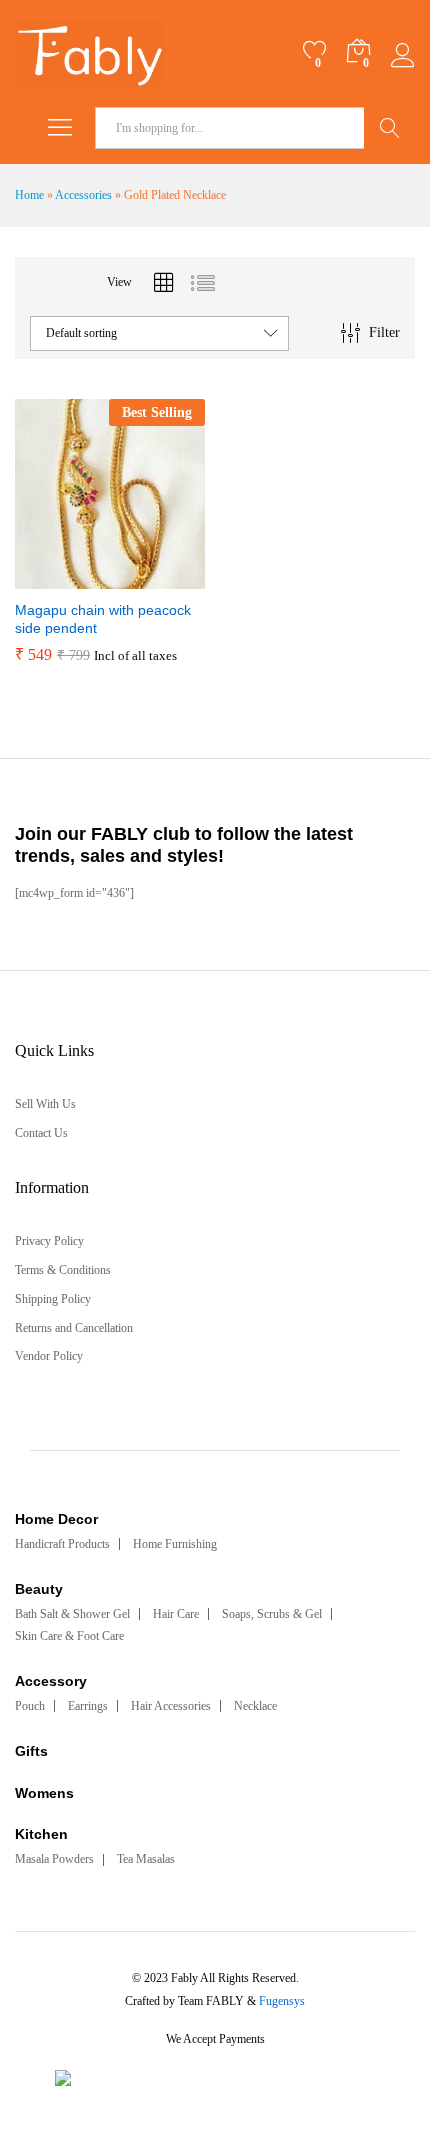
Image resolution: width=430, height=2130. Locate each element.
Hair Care (176, 1614)
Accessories (83, 195)
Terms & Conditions (63, 1270)
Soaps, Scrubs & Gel (272, 1614)
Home (29, 195)
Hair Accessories (171, 1706)
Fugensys (282, 2001)
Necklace (255, 1706)
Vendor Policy (49, 1356)
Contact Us (41, 1133)
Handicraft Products (62, 1544)
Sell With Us (45, 1104)
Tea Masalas (146, 1859)
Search (389, 128)
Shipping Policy (53, 1299)
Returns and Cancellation (74, 1328)
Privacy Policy (49, 1241)
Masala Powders (54, 1859)
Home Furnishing (175, 1544)
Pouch (30, 1706)
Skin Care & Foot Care (69, 1636)
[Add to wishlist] (153, 577)
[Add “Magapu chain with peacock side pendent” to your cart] (61, 577)
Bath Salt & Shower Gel (72, 1614)
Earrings (88, 1706)
